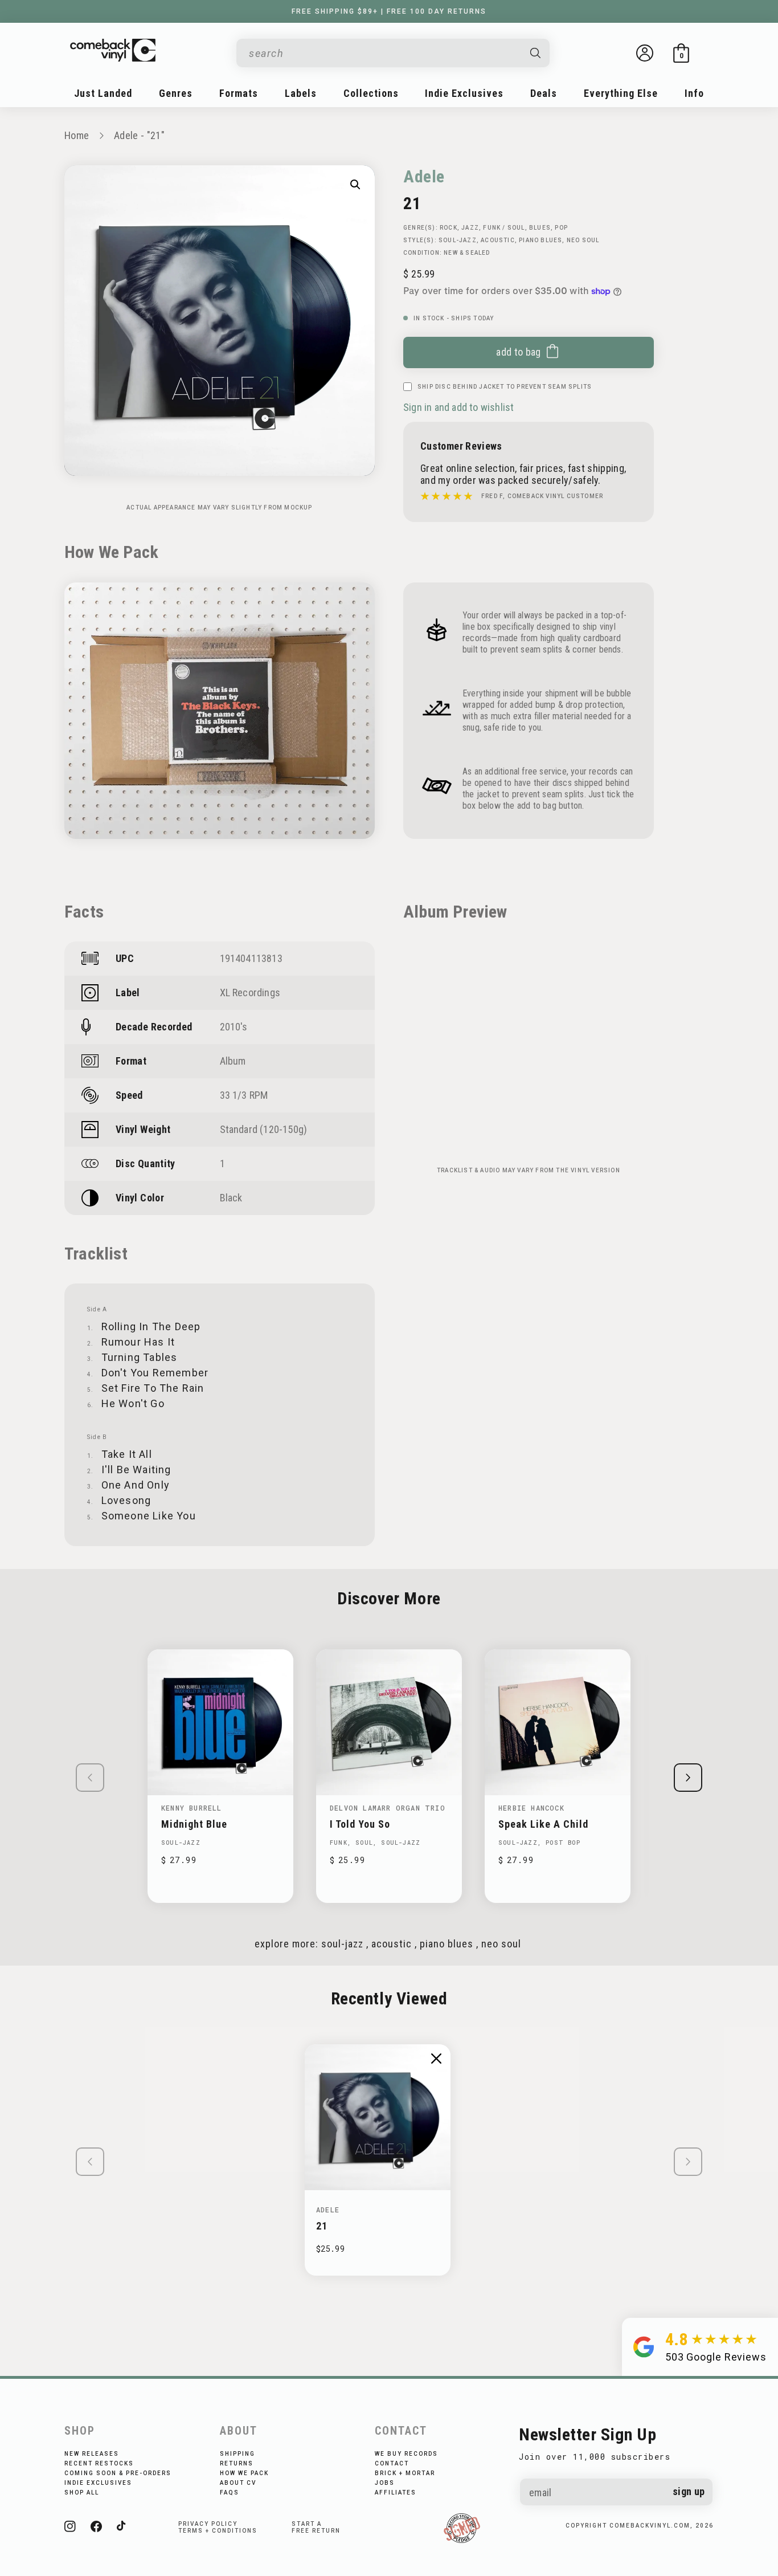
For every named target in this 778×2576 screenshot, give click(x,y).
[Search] (536, 53)
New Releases (92, 2454)
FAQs (230, 2493)
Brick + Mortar (405, 2473)
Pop (561, 228)
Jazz (470, 228)
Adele (424, 176)
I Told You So (360, 1824)
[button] (681, 53)
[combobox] (384, 53)
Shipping (238, 2454)
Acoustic (498, 240)
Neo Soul (583, 240)
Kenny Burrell (192, 1808)
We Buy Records (406, 2454)
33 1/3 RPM (244, 1095)
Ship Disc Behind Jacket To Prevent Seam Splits (505, 387)
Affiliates (396, 2493)
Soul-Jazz (458, 240)
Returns (237, 2463)
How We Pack (244, 2473)
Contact (392, 2463)
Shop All (82, 2493)
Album (233, 1061)
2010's (234, 1027)
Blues (540, 228)
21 (322, 2226)
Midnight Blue (194, 1824)
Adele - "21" (139, 135)
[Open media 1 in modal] (355, 185)
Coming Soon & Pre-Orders (118, 2473)
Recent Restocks (99, 2463)
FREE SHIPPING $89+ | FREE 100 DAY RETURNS (389, 11)
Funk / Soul (504, 228)
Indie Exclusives (98, 2483)
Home (77, 135)
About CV (238, 2483)
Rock (449, 228)
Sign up (689, 2491)
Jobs (385, 2483)
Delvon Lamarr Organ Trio (388, 1808)
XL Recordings (250, 993)
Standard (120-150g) (264, 1129)
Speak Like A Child (543, 1824)
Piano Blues (540, 240)
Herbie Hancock (531, 1808)
